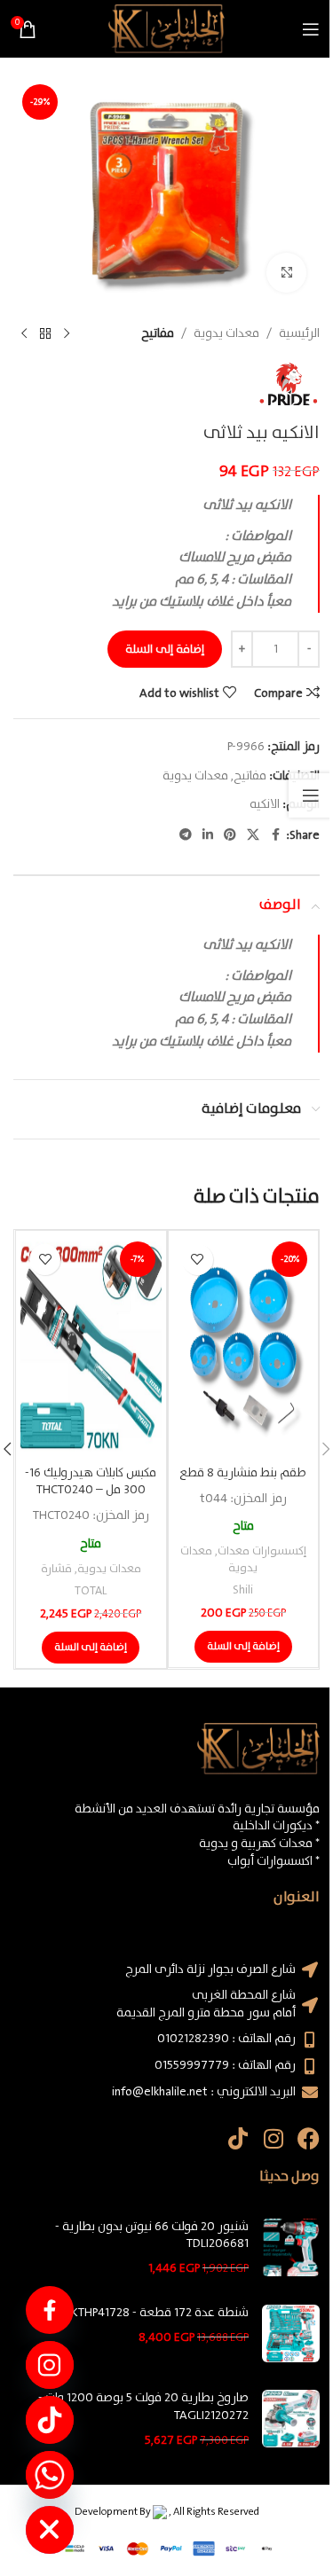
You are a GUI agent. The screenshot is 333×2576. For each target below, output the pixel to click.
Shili (243, 1590)
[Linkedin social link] (208, 835)
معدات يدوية (226, 333)
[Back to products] (45, 334)
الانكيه (265, 804)
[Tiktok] (238, 2138)
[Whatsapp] (50, 2475)
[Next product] (24, 334)
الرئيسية (299, 333)
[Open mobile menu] (311, 29)
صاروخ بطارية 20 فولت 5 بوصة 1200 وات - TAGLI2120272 (143, 2407)
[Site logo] (166, 28)
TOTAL (91, 1591)
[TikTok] (50, 2420)
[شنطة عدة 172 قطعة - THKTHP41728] (291, 2333)
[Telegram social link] (186, 835)
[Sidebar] (311, 795)
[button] (243, 1647)
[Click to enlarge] (286, 273)
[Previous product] (67, 334)
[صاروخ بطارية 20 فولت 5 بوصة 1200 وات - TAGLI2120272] (291, 2419)
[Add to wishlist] (198, 1260)
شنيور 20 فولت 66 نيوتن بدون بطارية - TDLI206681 (152, 2236)
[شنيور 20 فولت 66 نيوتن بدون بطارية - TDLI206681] (291, 2248)
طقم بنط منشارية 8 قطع (243, 1473)
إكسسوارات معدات (262, 1551)
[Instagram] (273, 2138)
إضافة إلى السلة (165, 650)
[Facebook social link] (275, 835)
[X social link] (253, 835)
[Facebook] (309, 2138)
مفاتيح (158, 333)
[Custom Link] (50, 2310)
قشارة (56, 1569)
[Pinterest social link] (230, 835)
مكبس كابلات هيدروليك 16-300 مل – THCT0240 (91, 1482)
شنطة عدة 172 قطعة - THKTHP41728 (153, 2314)
